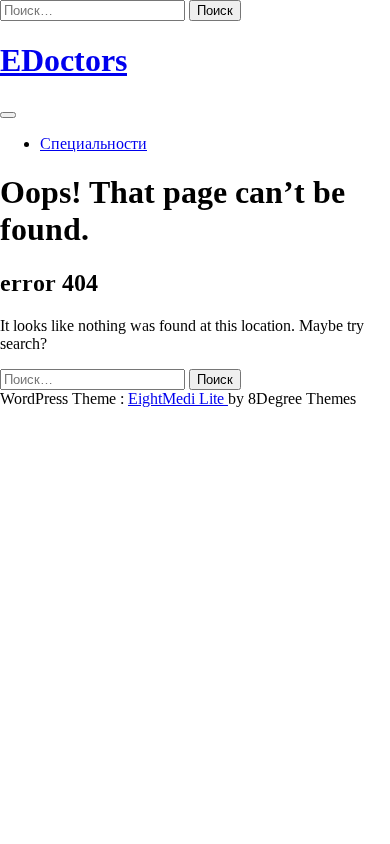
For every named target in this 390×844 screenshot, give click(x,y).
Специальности (93, 143)
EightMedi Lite (178, 398)
